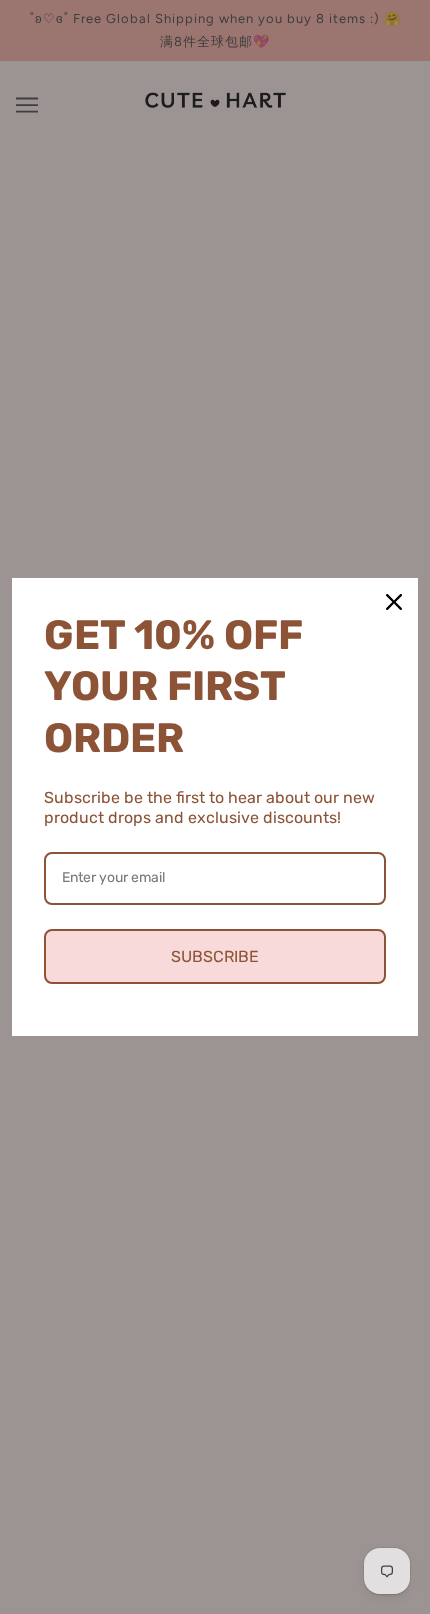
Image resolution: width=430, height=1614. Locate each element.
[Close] (394, 602)
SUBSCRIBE (215, 956)
